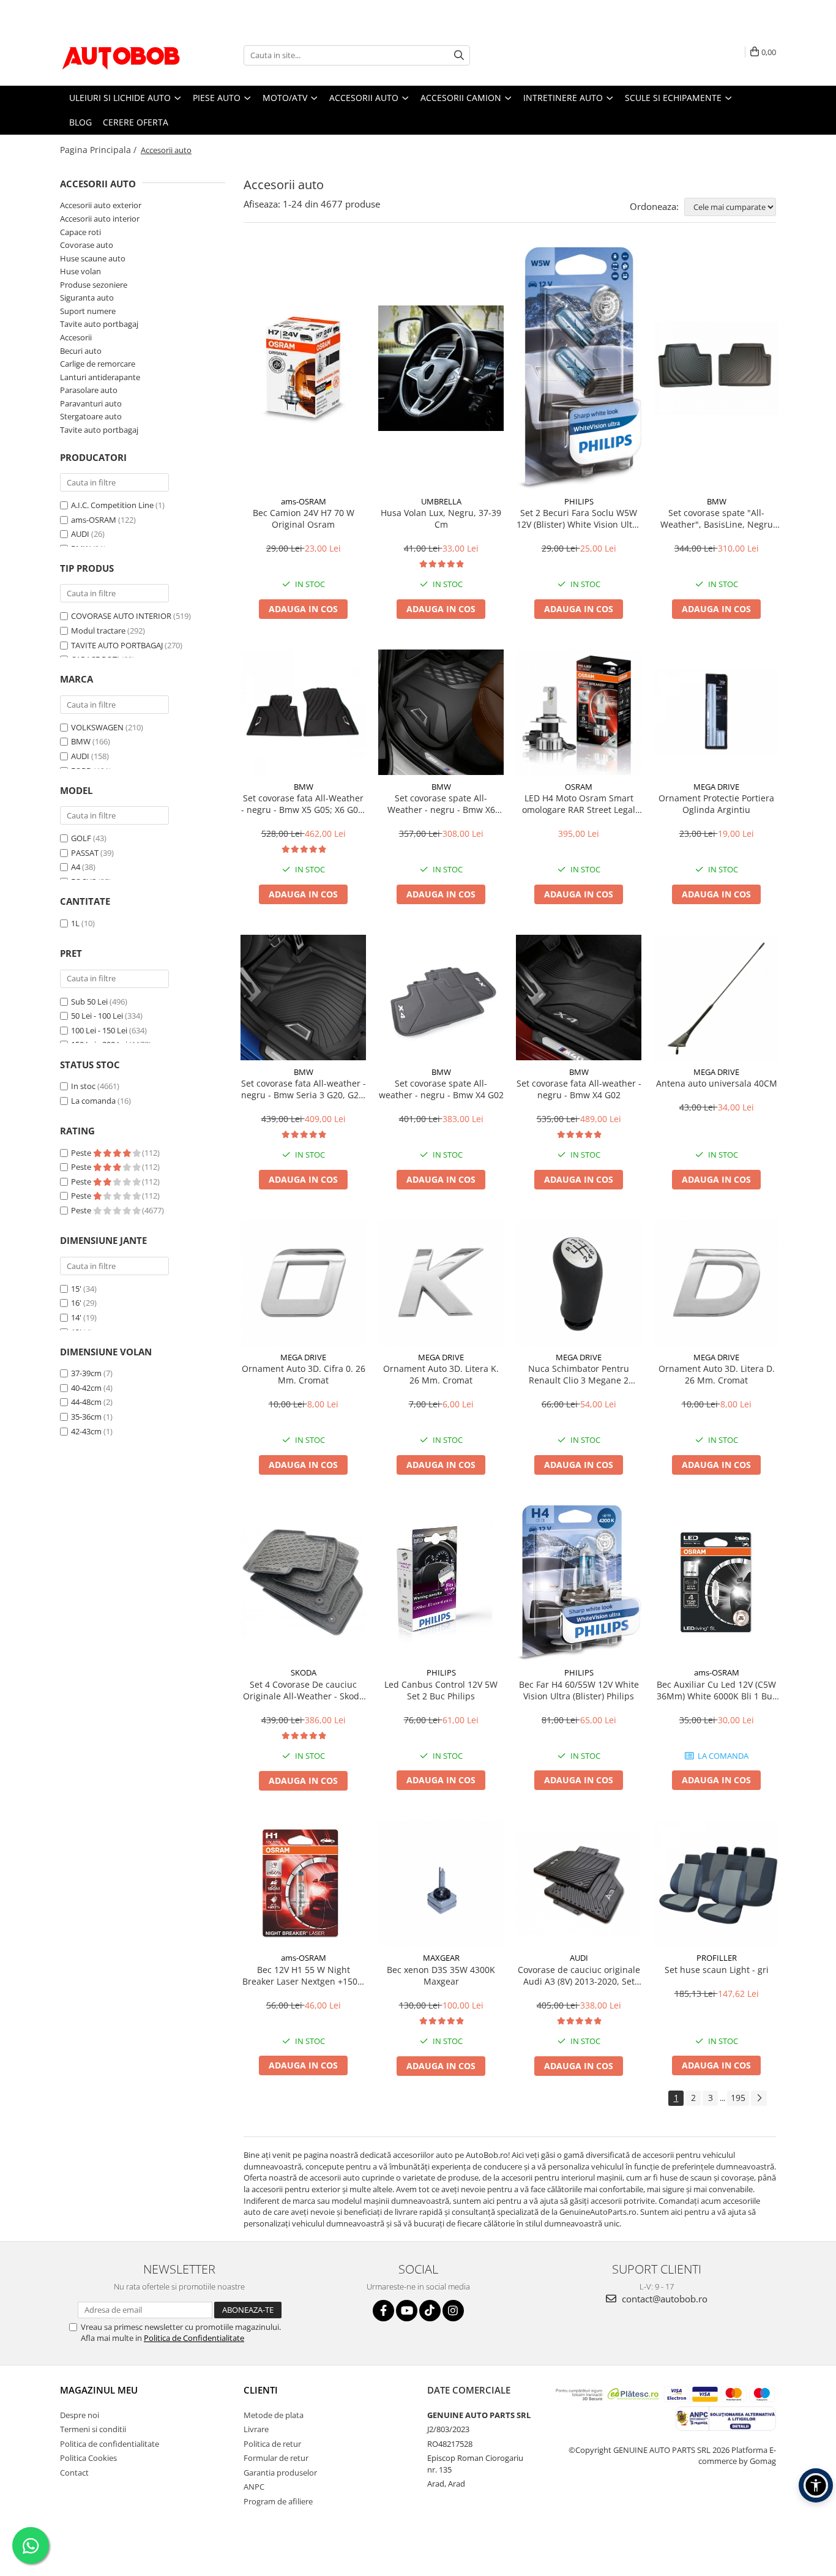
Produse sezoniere (94, 285)
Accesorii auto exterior (101, 205)
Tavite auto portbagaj (99, 324)
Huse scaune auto (93, 258)
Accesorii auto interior (100, 219)
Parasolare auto (89, 390)
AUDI (80, 534)
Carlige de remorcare (98, 364)
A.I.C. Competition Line (112, 505)
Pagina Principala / (99, 150)
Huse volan (80, 271)
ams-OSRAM (94, 520)
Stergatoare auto (91, 416)
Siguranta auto (87, 298)
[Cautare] (459, 55)
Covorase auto (87, 245)
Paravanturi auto (91, 403)
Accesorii (76, 337)
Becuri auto (81, 351)
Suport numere (88, 311)
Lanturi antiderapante (100, 377)
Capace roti (80, 232)
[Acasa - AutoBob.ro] (121, 55)
